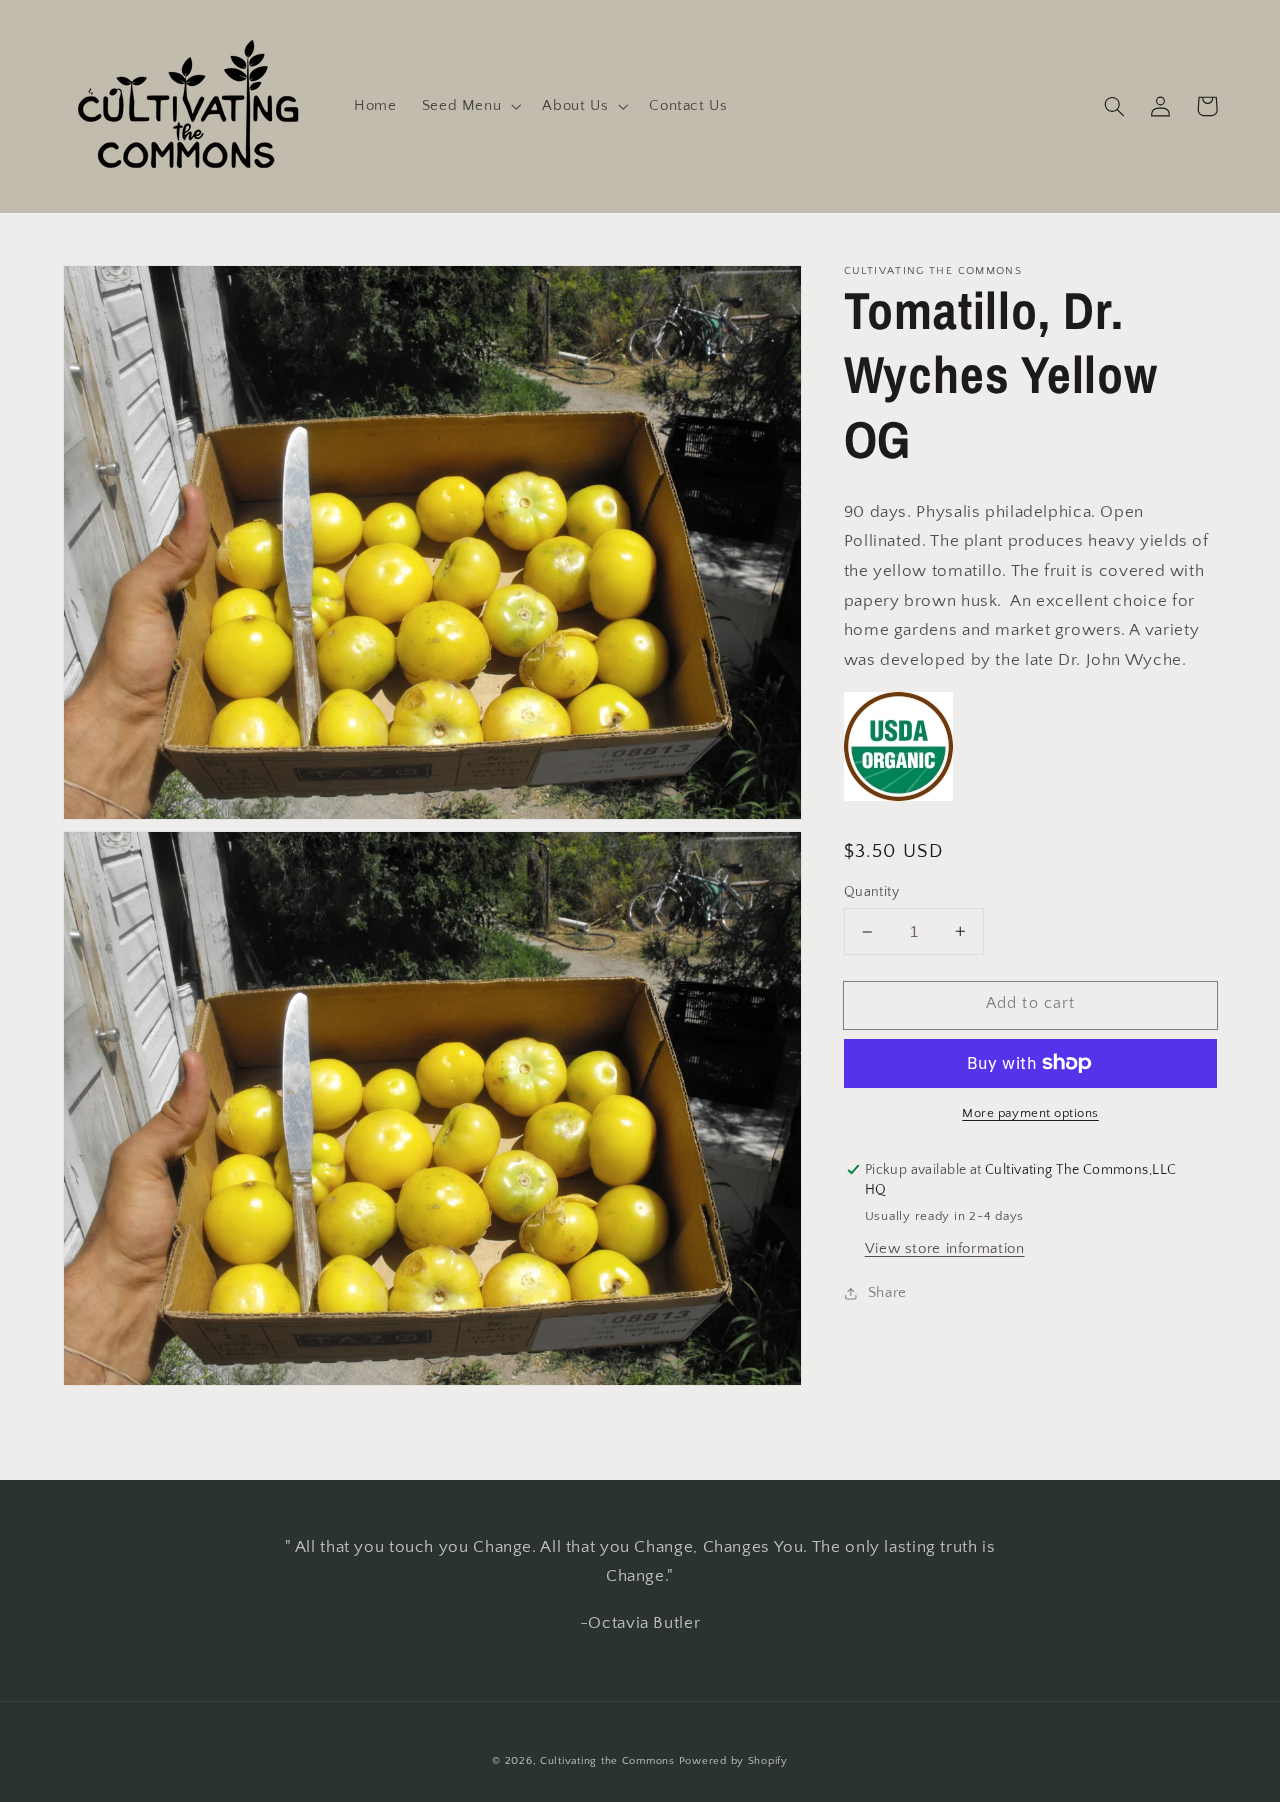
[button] (469, 106)
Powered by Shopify (733, 1761)
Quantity (871, 892)
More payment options (1030, 1113)
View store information (945, 1249)
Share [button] (887, 1293)
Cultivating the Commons (607, 1761)
